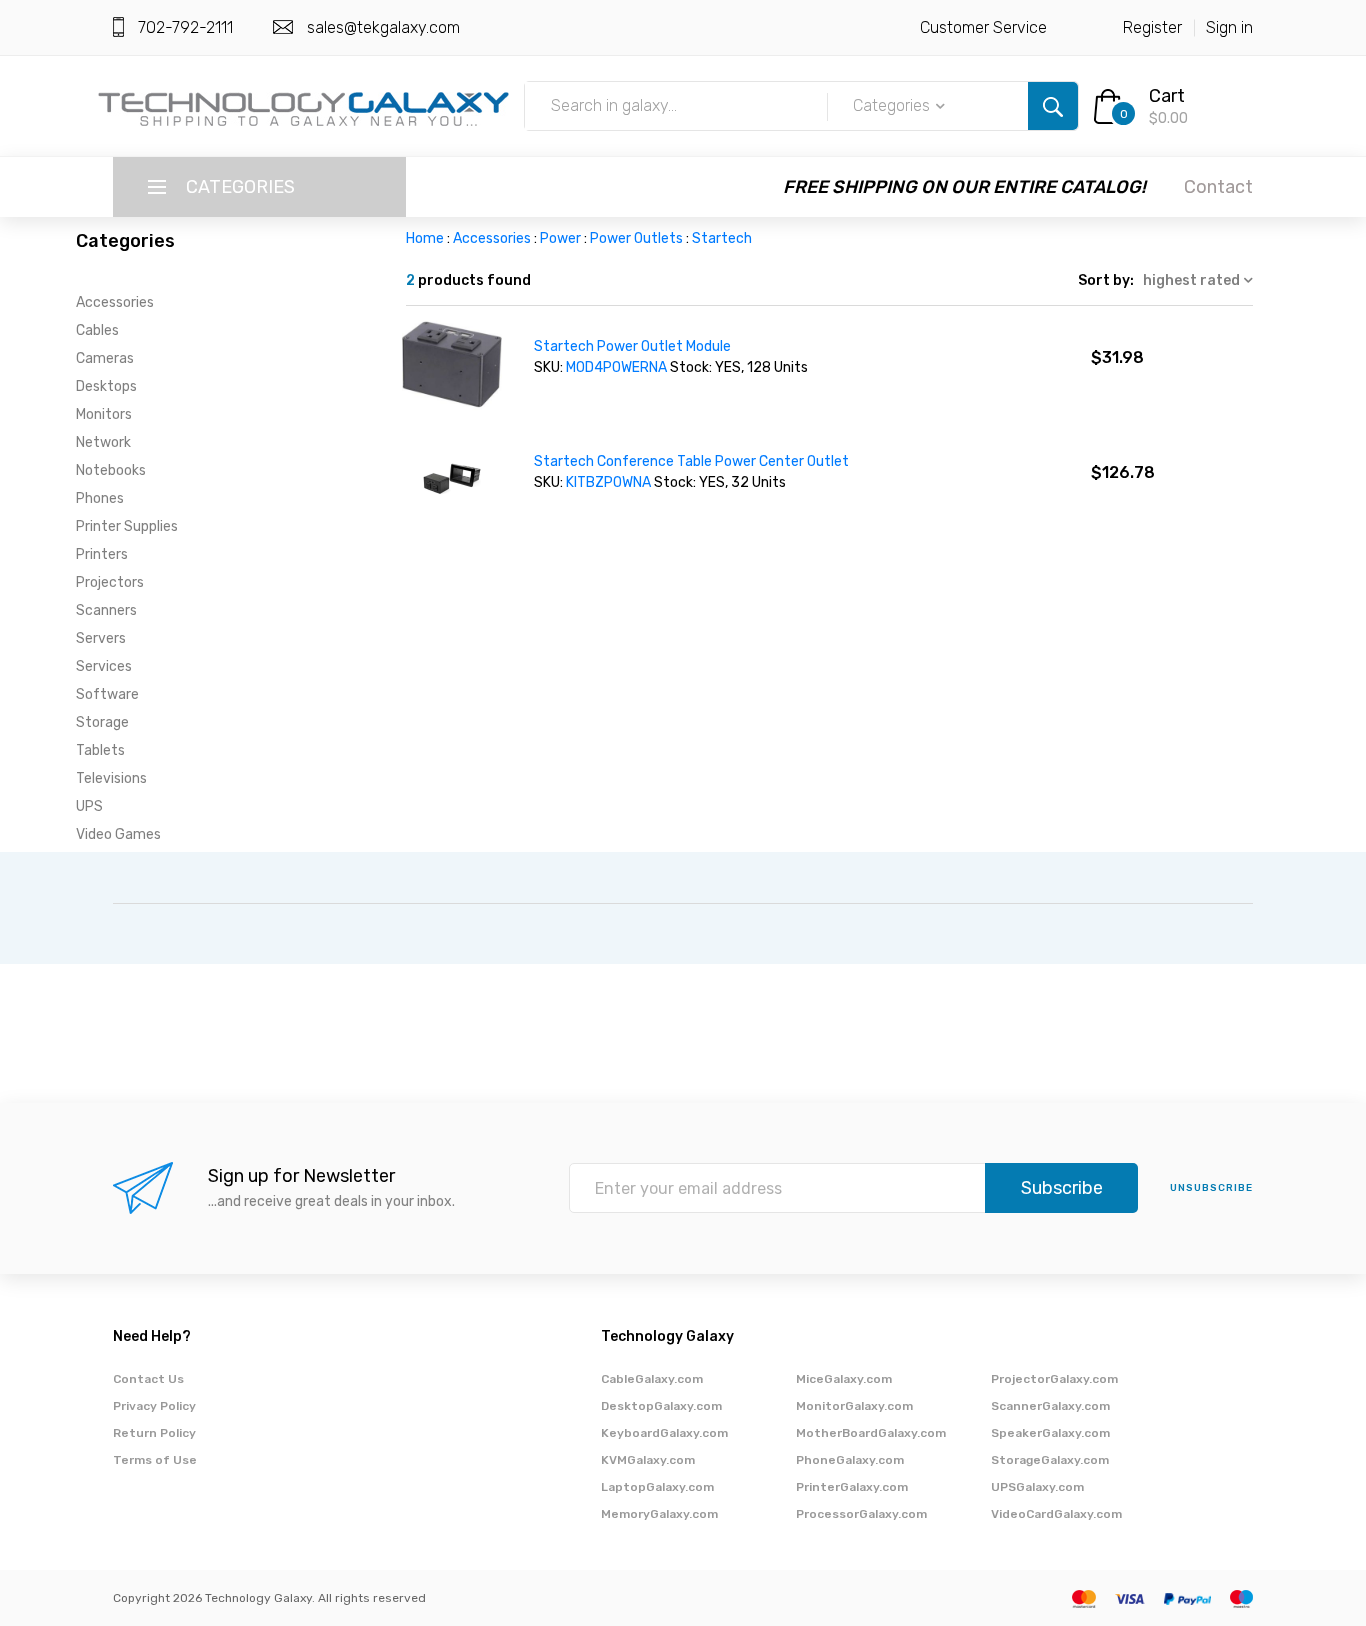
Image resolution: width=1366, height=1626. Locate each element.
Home (425, 238)
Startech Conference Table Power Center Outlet (691, 461)
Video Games (118, 834)
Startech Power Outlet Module (632, 346)
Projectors (110, 582)
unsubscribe (1211, 1188)
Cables (97, 330)
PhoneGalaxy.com (850, 1460)
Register (1152, 27)
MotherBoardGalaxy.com (871, 1433)
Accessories (115, 302)
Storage (102, 722)
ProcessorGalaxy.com (861, 1514)
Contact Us (148, 1379)
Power (560, 238)
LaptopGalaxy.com (657, 1487)
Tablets (100, 750)
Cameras (105, 358)
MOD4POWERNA (616, 367)
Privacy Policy (154, 1406)
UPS (89, 806)
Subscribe (1062, 1188)
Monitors (104, 414)
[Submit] (1053, 106)
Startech (722, 238)
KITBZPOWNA (608, 482)
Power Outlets (636, 238)
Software (107, 694)
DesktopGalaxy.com (661, 1406)
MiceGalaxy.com (844, 1379)
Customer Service (983, 27)
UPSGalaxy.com (1037, 1487)
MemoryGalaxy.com (659, 1514)
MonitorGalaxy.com (854, 1406)
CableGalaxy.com (652, 1379)
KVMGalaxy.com (648, 1460)
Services (104, 666)
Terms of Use (155, 1460)
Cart (1167, 96)
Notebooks (111, 470)
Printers (102, 554)
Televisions (111, 778)
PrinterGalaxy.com (852, 1487)
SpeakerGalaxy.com (1050, 1433)
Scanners (106, 610)
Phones (100, 498)
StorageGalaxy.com (1050, 1460)
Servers (101, 638)
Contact (1218, 187)
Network (103, 442)
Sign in (1229, 27)
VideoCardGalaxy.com (1056, 1514)
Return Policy (154, 1433)
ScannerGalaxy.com (1050, 1406)
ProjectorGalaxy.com (1054, 1379)
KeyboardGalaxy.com (664, 1433)
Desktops (106, 386)
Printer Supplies (127, 526)
